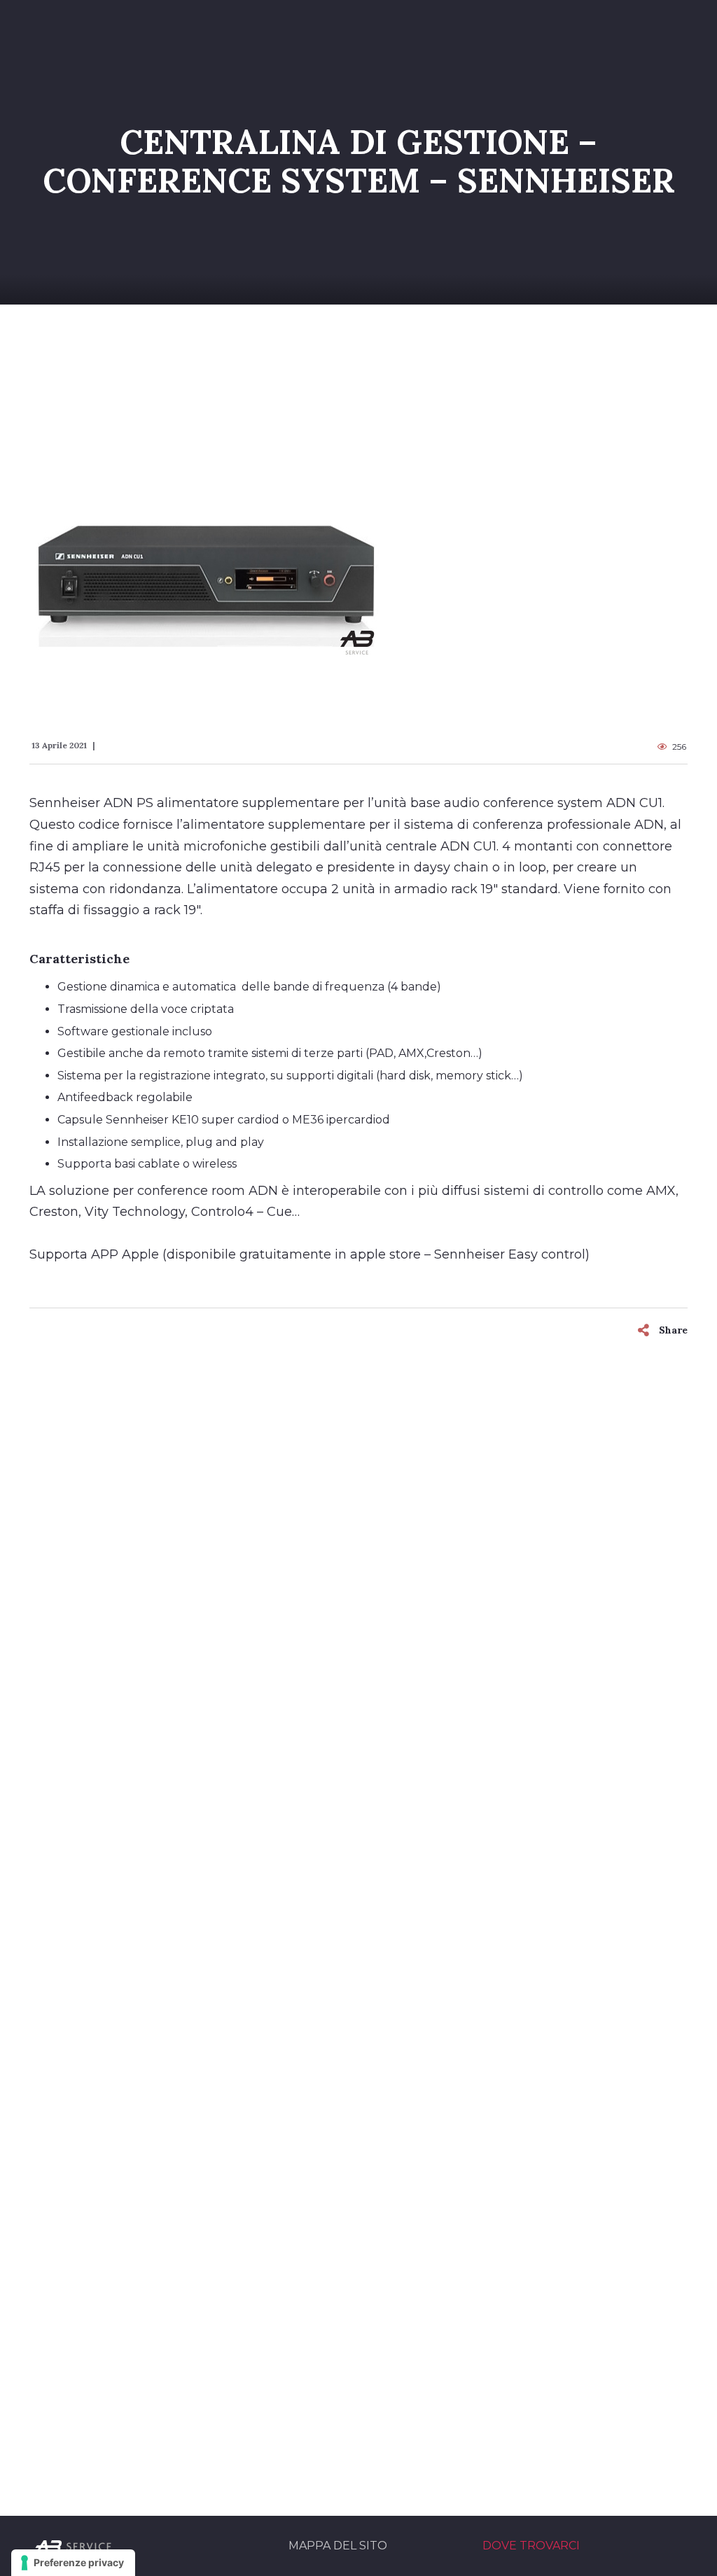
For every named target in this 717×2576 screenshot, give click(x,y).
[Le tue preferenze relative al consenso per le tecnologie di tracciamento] (73, 2563)
